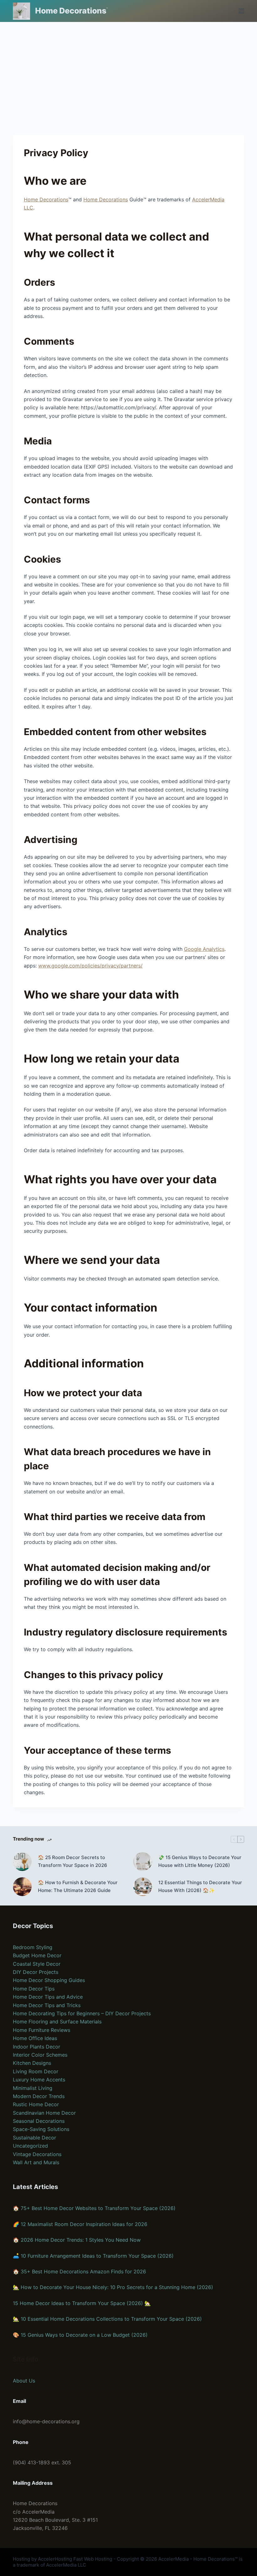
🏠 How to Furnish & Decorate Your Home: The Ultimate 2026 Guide (78, 1886)
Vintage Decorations (37, 2154)
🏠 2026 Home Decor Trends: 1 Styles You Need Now (77, 2240)
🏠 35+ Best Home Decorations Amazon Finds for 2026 (79, 2271)
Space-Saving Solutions (41, 2129)
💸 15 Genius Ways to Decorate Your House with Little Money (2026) (200, 1861)
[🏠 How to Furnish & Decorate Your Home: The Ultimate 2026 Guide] (22, 1887)
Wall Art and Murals (36, 2162)
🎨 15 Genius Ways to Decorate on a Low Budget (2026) (80, 2335)
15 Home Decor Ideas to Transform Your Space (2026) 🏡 (82, 2303)
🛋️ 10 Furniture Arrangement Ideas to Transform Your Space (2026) (93, 2256)
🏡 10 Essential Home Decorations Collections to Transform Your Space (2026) (107, 2319)
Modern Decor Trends (39, 2096)
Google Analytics (204, 949)
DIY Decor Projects (36, 1972)
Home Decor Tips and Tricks (47, 2005)
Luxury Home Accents (39, 2080)
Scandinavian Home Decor (44, 2113)
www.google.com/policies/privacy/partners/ (90, 966)
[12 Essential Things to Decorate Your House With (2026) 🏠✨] (143, 1887)
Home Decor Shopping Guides (49, 1980)
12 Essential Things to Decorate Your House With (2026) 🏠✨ (200, 1886)
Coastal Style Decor (37, 1964)
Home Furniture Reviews (42, 2030)
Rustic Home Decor (36, 2104)
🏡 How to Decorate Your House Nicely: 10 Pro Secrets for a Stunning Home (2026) (113, 2287)
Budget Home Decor (37, 1955)
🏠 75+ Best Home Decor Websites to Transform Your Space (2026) (94, 2208)
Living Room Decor (36, 2071)
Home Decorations (71, 11)
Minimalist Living (33, 2088)
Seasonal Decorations (39, 2121)
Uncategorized (30, 2146)
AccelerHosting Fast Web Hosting (75, 2559)
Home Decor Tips (34, 1989)
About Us (24, 2381)
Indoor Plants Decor (37, 2047)
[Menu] (241, 11)
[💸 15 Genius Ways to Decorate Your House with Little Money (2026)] (143, 1862)
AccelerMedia (173, 2559)
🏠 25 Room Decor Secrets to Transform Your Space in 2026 (73, 1861)
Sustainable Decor (34, 2138)
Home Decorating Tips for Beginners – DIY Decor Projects (82, 2013)
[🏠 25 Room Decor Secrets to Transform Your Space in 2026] (22, 1862)
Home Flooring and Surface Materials (57, 2022)
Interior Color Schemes (40, 2055)
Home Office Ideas (35, 2038)
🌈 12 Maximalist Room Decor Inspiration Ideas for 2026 (80, 2224)
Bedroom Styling (33, 1947)
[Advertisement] (128, 69)
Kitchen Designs (32, 2063)
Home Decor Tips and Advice (48, 1997)
